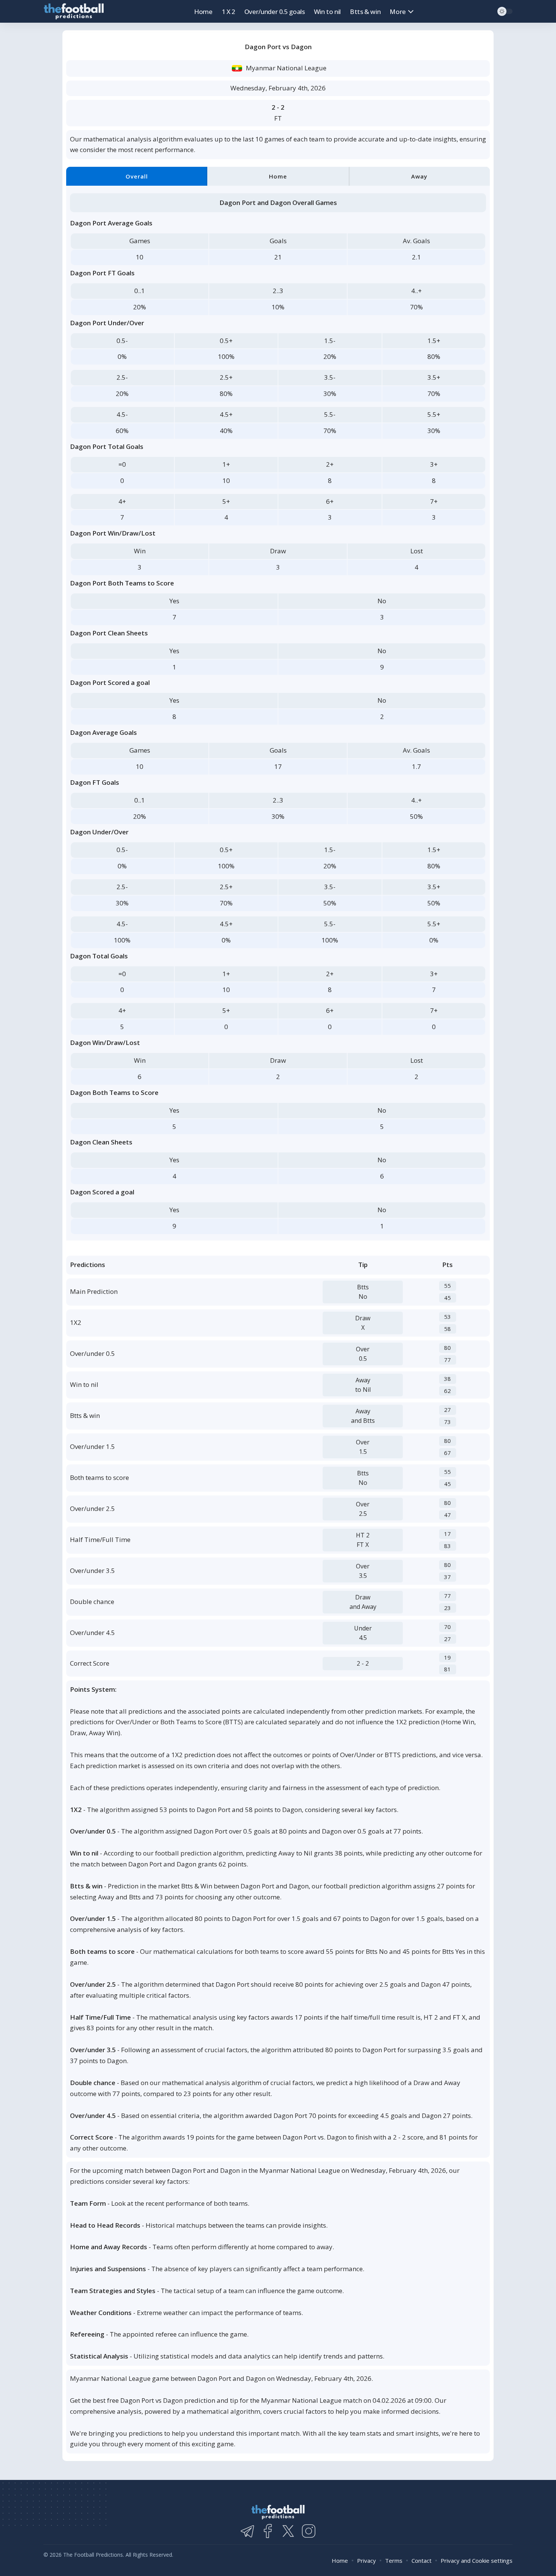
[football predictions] (74, 12)
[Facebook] (268, 2531)
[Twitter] (288, 2531)
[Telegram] (247, 2531)
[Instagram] (309, 2531)
